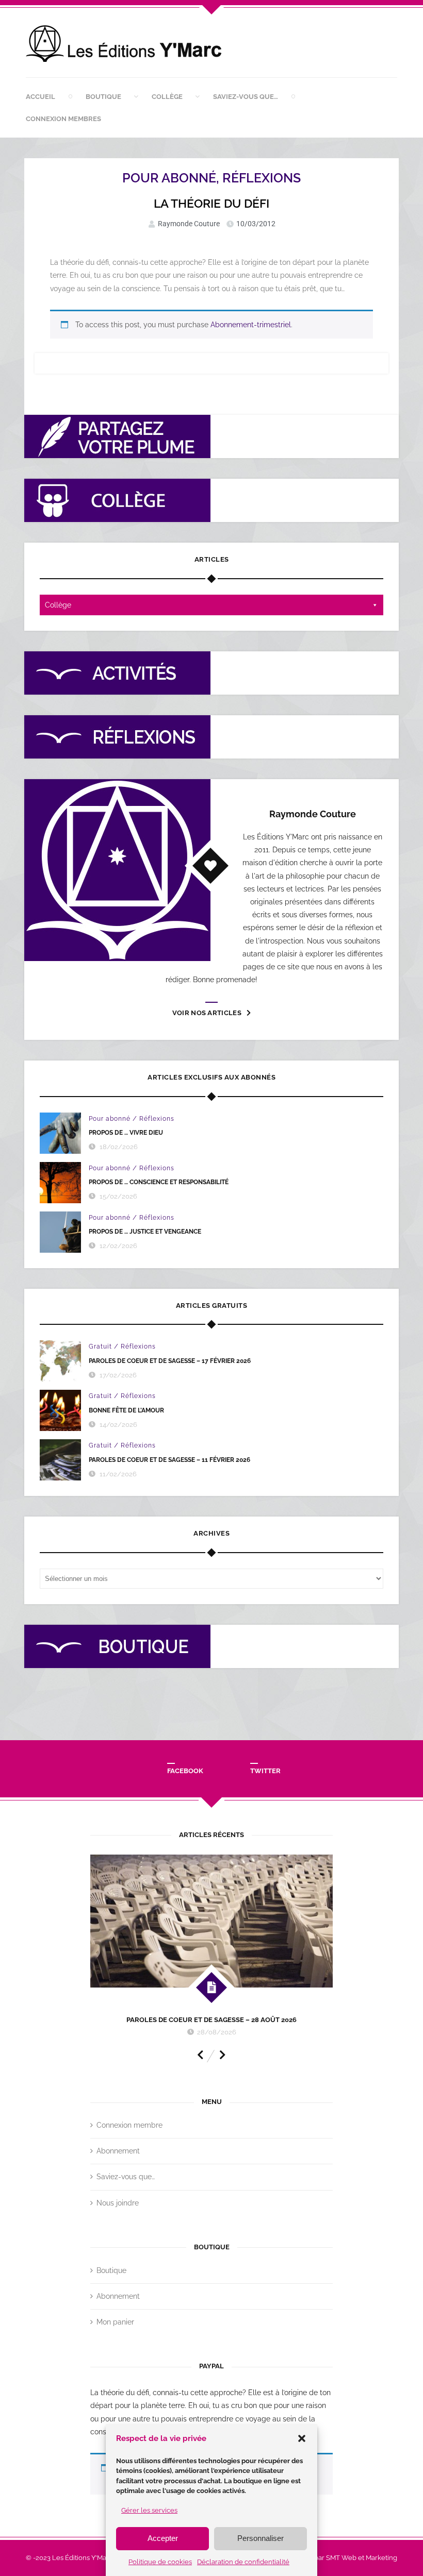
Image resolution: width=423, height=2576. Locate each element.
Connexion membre (129, 2125)
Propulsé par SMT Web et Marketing (341, 2558)
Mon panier (115, 2322)
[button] (302, 2438)
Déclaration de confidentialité (243, 2562)
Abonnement (118, 2151)
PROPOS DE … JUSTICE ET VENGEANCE (145, 1232)
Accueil (40, 97)
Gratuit (100, 1346)
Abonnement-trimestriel (251, 325)
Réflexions (262, 178)
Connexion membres (63, 119)
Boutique (103, 97)
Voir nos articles (207, 1013)
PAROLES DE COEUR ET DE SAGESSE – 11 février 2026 (169, 1460)
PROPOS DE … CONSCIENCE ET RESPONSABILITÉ (159, 1182)
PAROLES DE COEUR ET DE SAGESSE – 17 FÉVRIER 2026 (170, 1361)
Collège (167, 97)
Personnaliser (261, 2538)
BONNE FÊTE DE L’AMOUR (126, 1410)
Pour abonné (169, 178)
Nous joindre (118, 2203)
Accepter (163, 2538)
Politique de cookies (160, 2562)
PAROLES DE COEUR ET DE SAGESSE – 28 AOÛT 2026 (211, 2020)
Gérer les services (149, 2510)
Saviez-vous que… (246, 97)
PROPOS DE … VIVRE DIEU (126, 1133)
